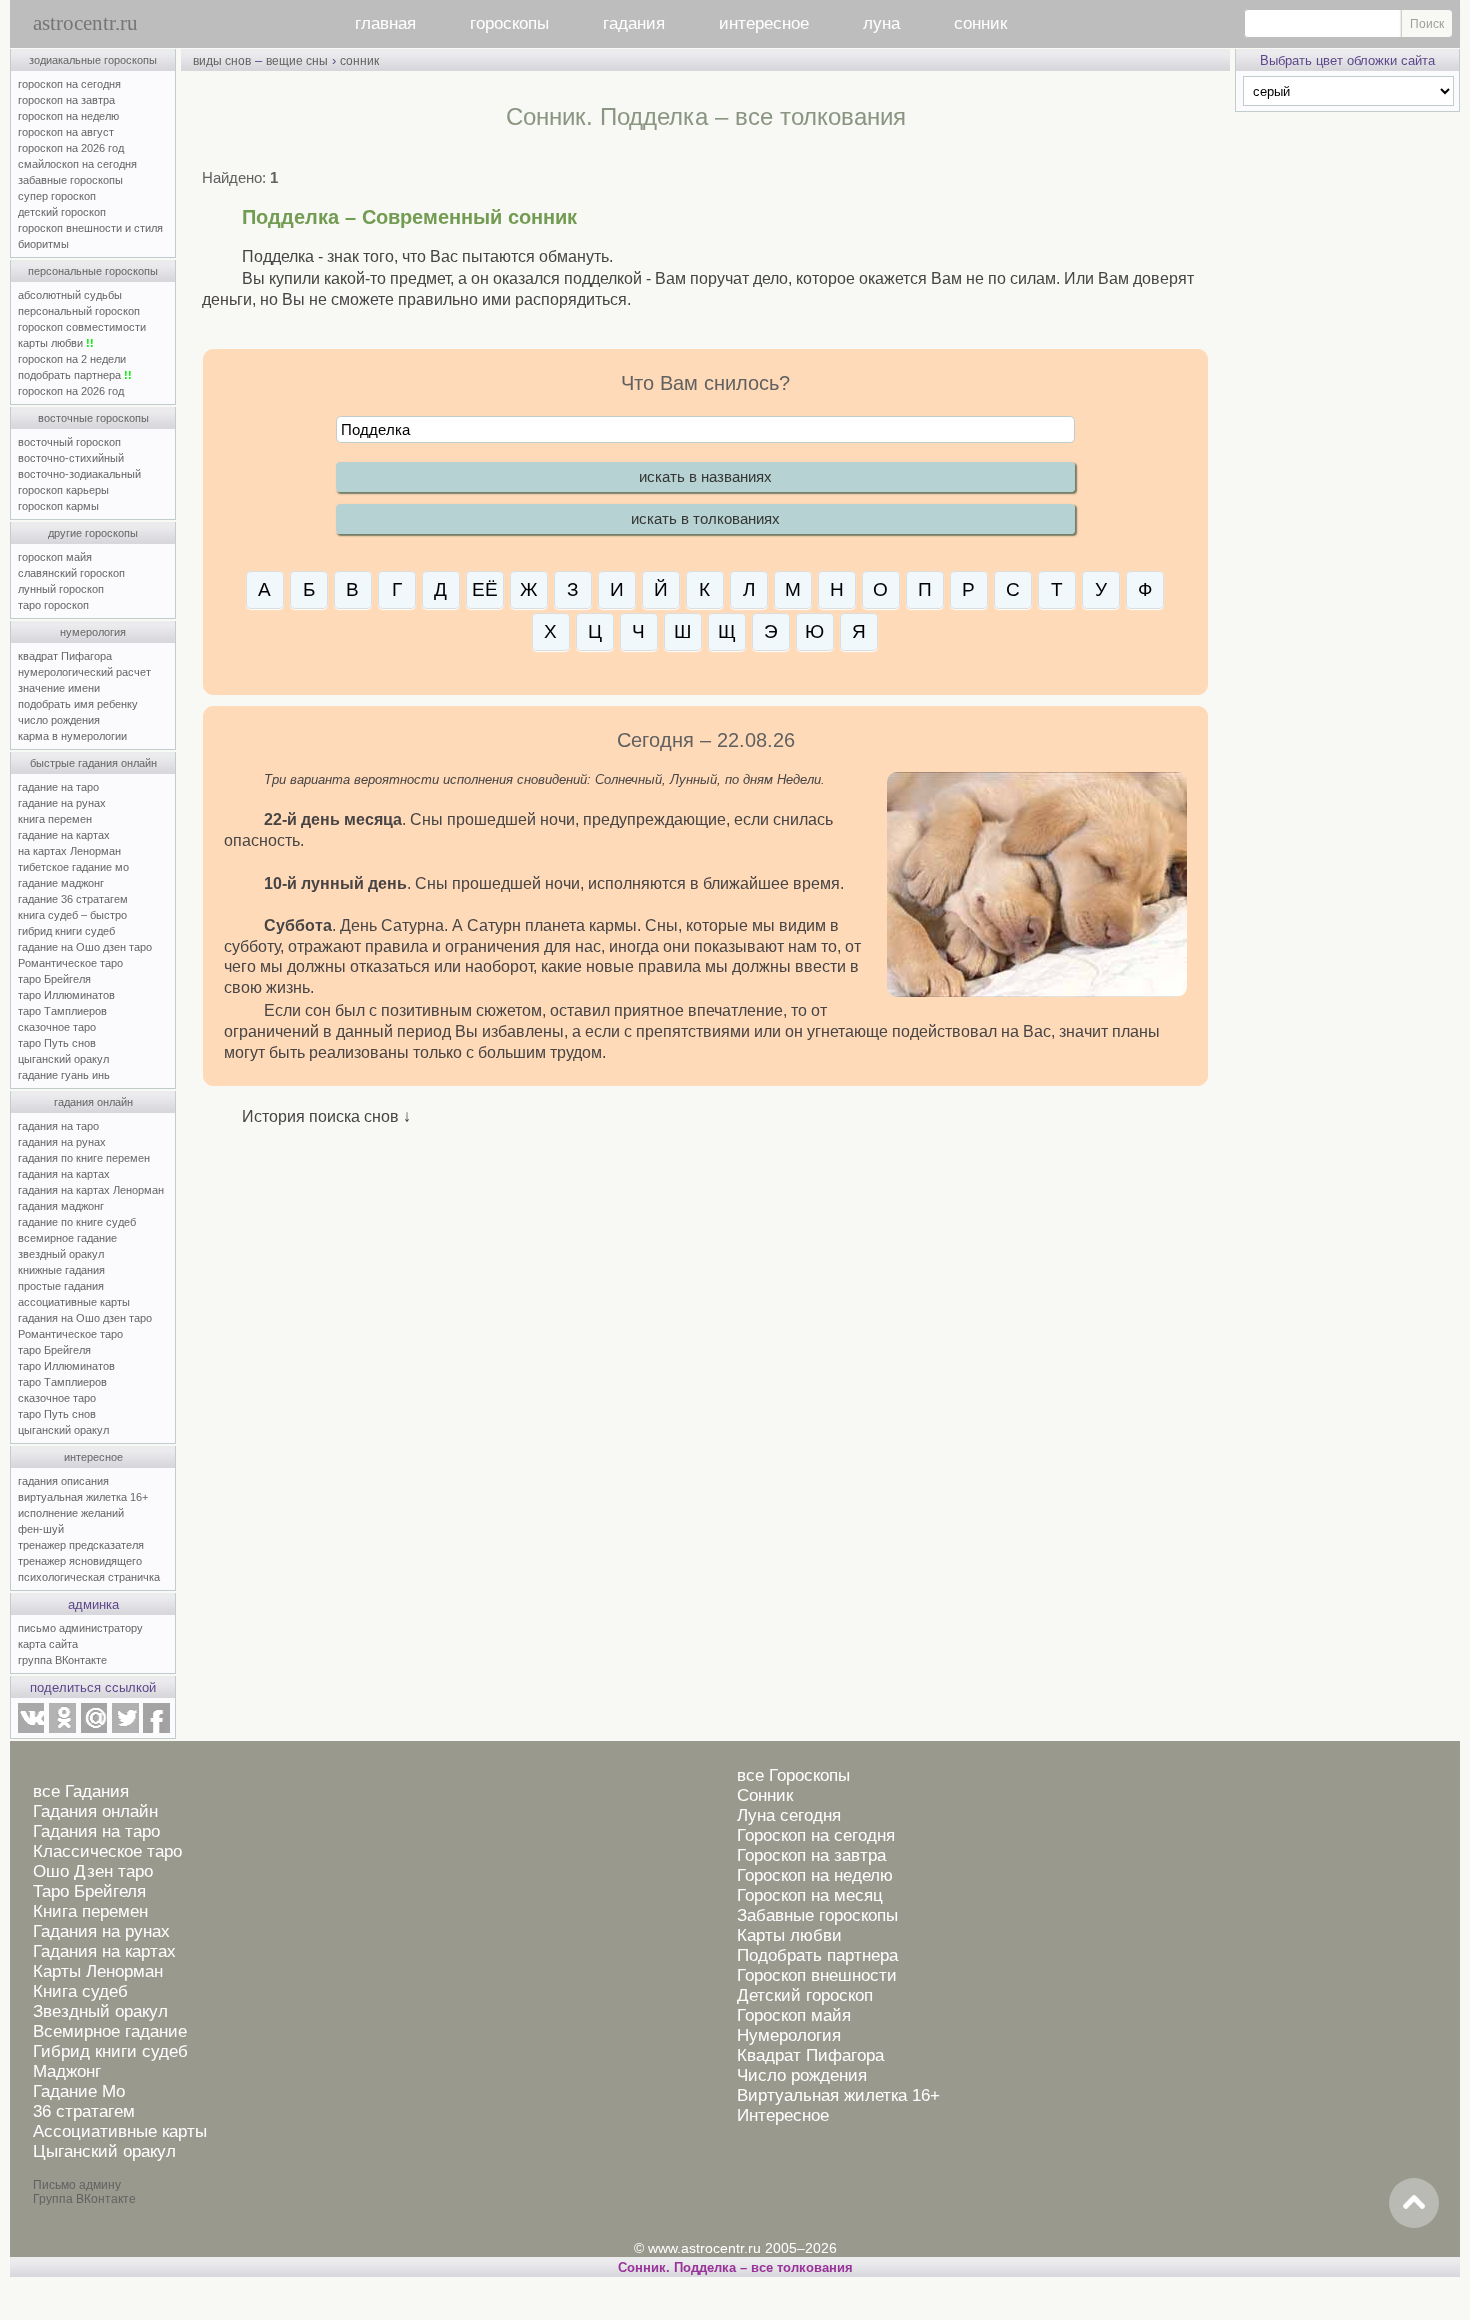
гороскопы (509, 23)
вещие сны (297, 61)
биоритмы (43, 244)
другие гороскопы (93, 533)
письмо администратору (80, 1628)
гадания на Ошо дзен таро (85, 1318)
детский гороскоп (62, 212)
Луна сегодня (789, 1815)
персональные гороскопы (93, 271)
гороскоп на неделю (68, 116)
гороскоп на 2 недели (72, 359)
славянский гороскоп (71, 573)
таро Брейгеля (54, 979)
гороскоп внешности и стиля (90, 228)
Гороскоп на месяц (810, 1895)
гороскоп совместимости (82, 327)
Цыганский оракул (104, 2151)
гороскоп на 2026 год (71, 148)
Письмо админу (77, 2185)
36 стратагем (84, 2111)
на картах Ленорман (69, 851)
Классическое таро (107, 1851)
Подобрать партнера (817, 1955)
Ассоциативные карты (120, 2131)
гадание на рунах (62, 803)
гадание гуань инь (64, 1075)
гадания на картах (64, 1174)
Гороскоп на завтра (811, 1855)
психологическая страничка (89, 1577)
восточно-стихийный (71, 458)
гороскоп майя (55, 557)
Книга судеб (80, 1991)
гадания (634, 23)
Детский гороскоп (805, 1995)
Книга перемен (90, 1911)
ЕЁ (485, 589)
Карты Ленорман (98, 1971)
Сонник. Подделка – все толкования (735, 2267)
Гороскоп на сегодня (816, 1835)
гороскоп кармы (58, 506)
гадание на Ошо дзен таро (85, 947)
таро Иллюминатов (66, 995)
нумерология (93, 632)
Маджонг (67, 2071)
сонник (980, 23)
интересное (764, 23)
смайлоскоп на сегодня (77, 164)
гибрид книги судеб (66, 931)
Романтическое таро (70, 963)
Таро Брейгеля (89, 1891)
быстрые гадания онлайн (93, 763)
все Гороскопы (793, 1775)
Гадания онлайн (95, 1811)
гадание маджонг (61, 883)
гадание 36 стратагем (73, 899)
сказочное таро (57, 1027)
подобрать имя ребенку (78, 704)
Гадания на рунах (101, 1931)
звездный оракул (61, 1254)
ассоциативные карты (74, 1302)
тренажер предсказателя (81, 1545)
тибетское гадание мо (73, 867)
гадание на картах (64, 835)
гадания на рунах (62, 1142)
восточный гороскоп (69, 442)
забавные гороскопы (70, 180)
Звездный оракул (100, 2011)
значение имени (59, 688)
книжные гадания (61, 1270)
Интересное (783, 2115)
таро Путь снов (57, 1043)
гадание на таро (58, 787)
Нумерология (789, 2035)
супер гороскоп (57, 196)
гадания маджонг (61, 1206)
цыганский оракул (63, 1059)
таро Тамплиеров (62, 1011)
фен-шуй (41, 1529)
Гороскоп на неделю (815, 1875)
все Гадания (81, 1791)
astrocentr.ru (85, 23)
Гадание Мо (79, 2091)
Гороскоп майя (794, 2015)
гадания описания (63, 1481)
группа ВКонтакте (62, 1660)
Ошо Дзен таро (93, 1871)
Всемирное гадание (110, 2031)
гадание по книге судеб (77, 1222)
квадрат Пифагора (65, 656)
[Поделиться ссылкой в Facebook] (156, 1729)
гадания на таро (58, 1126)
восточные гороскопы (93, 418)
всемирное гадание (67, 1238)
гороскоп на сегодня (69, 84)
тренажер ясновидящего (80, 1561)
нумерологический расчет (84, 672)
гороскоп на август (66, 132)
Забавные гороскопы (817, 1915)
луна (881, 23)
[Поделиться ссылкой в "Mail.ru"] (94, 1729)
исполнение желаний (71, 1513)
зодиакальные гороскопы (93, 60)
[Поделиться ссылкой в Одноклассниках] (62, 1729)
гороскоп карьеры (63, 490)
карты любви (56, 343)
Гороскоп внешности (817, 1975)
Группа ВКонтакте (84, 2199)
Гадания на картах (104, 1951)
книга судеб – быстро (72, 915)
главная (385, 23)
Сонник (765, 1795)
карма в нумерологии (72, 736)
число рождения (59, 720)
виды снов (222, 61)
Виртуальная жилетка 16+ (838, 2095)
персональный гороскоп (79, 311)
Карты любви (789, 1935)
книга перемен (55, 819)
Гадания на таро (96, 1831)
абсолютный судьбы (70, 295)
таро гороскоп (53, 605)
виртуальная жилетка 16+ (83, 1497)
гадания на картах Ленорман (94, 1190)
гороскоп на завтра (66, 100)
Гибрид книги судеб (110, 2051)
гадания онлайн (93, 1102)
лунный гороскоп (61, 589)
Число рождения (802, 2075)
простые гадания (61, 1286)
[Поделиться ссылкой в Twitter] (125, 1729)
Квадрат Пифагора (810, 2055)
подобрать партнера (75, 375)
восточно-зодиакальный (79, 474)
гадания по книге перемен (84, 1158)
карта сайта (48, 1644)
